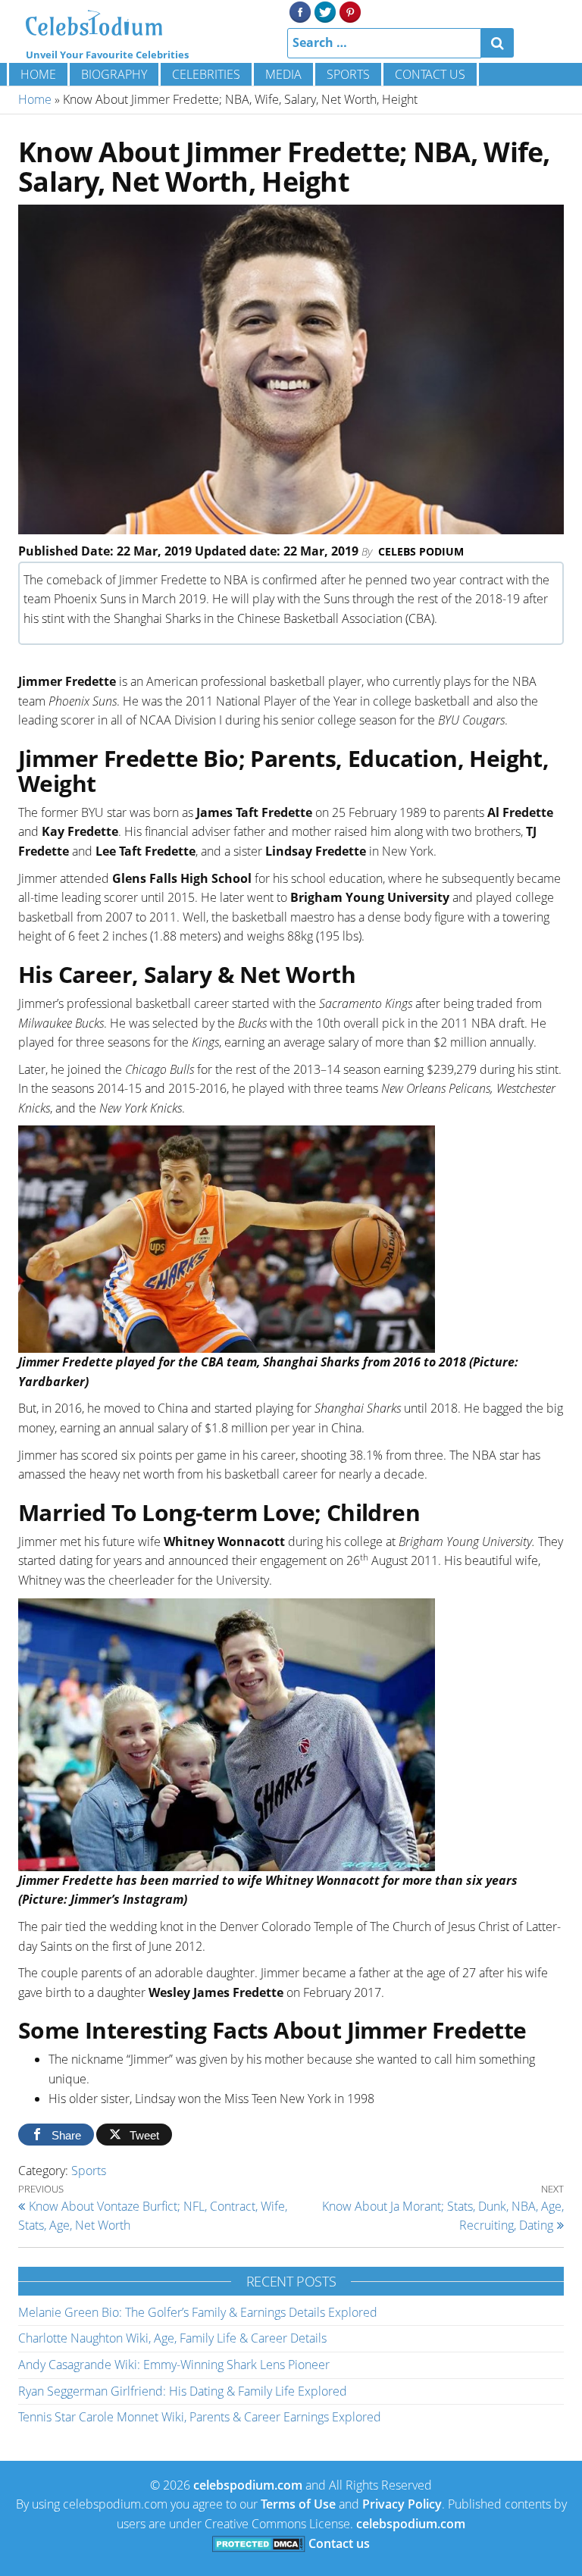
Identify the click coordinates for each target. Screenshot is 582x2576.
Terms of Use (298, 2504)
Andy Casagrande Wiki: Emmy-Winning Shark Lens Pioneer (174, 2365)
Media (283, 74)
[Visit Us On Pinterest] (350, 11)
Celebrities (206, 74)
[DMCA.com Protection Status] (259, 2543)
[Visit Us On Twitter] (325, 11)
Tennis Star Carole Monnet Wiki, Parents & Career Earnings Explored (200, 2417)
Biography (114, 74)
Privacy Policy (402, 2504)
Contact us (430, 74)
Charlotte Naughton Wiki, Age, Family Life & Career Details (172, 2338)
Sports (348, 74)
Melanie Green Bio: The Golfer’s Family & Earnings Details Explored (198, 2312)
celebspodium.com (248, 2485)
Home (38, 74)
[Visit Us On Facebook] (300, 11)
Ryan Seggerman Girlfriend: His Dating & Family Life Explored (183, 2391)
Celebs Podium (421, 551)
